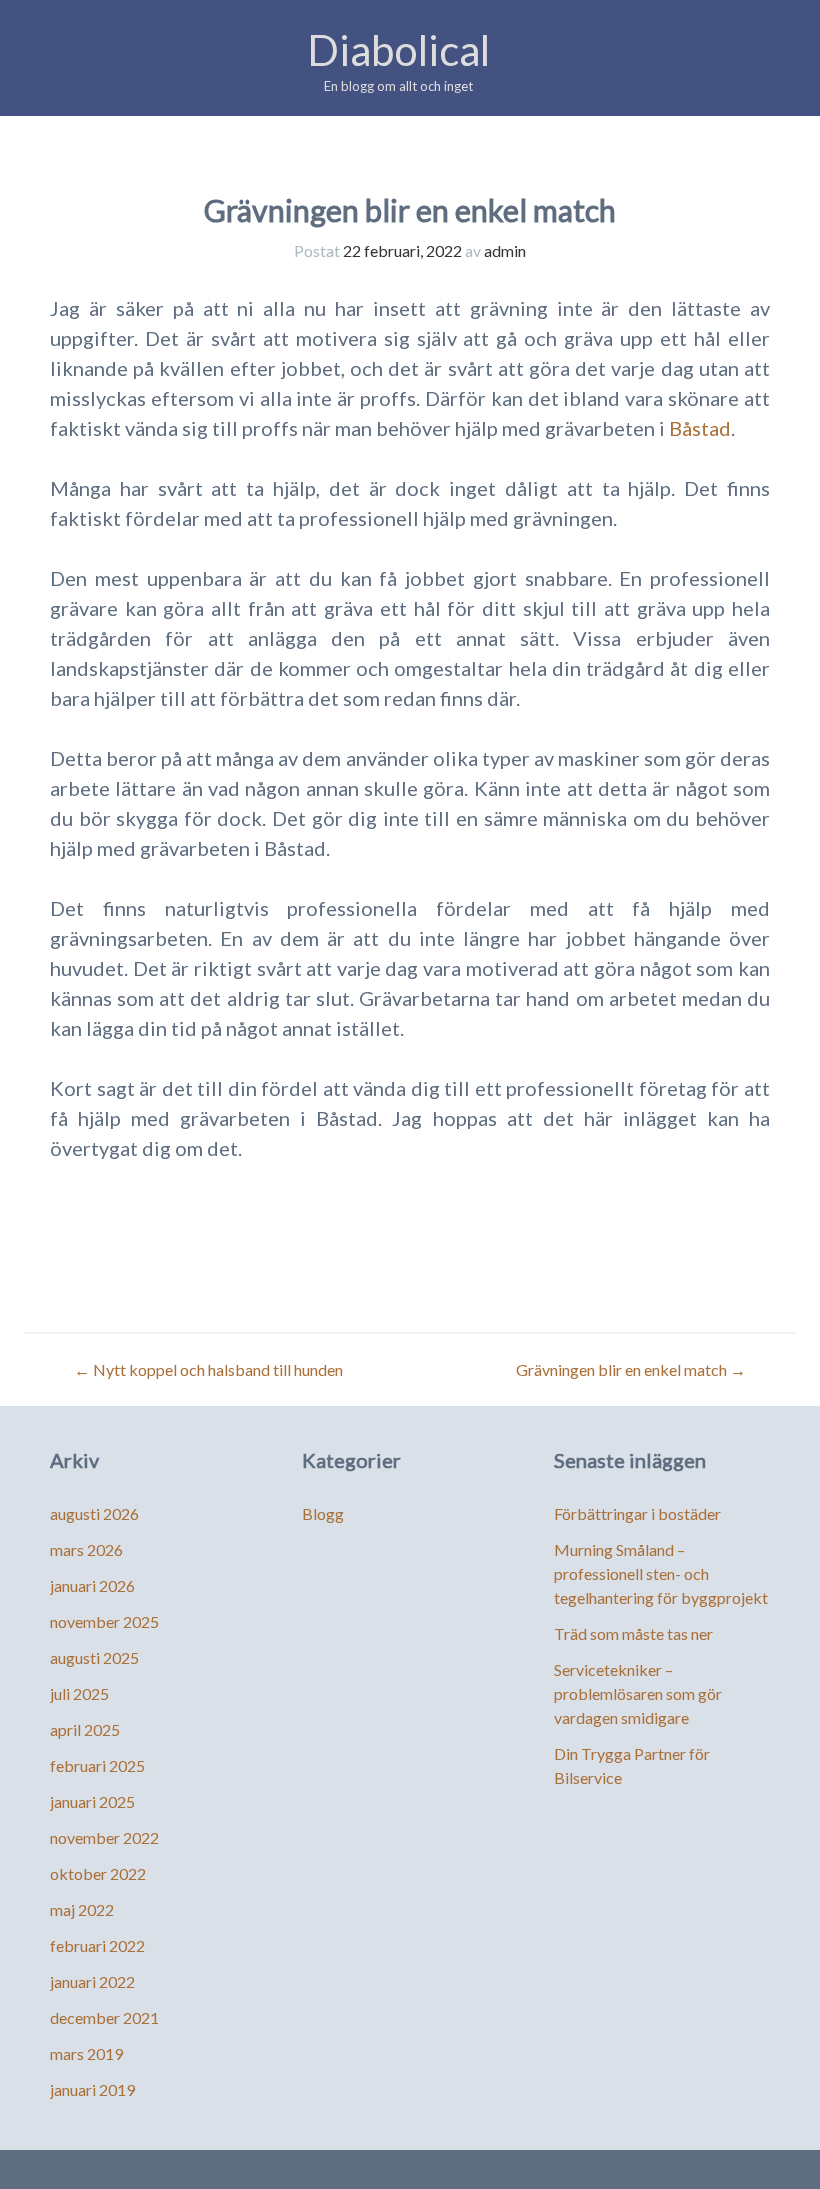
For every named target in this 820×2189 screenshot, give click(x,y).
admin (505, 250)
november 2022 (104, 1837)
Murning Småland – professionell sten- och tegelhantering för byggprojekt (661, 1573)
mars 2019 (86, 2053)
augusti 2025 (94, 1657)
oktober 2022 (98, 1873)
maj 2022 (82, 1909)
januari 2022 (92, 1981)
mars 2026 (86, 1549)
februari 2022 (97, 1945)
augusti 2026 (94, 1513)
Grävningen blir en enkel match (631, 1369)
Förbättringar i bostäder (637, 1513)
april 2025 (85, 1729)
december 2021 (104, 2017)
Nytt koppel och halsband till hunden (208, 1369)
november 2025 (104, 1621)
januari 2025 (92, 1801)
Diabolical (398, 50)
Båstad (700, 428)
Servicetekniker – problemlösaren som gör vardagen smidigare (638, 1693)
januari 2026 (92, 1585)
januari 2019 (92, 2089)
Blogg (323, 1513)
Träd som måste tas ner (633, 1633)
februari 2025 (97, 1765)
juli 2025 (79, 1693)
